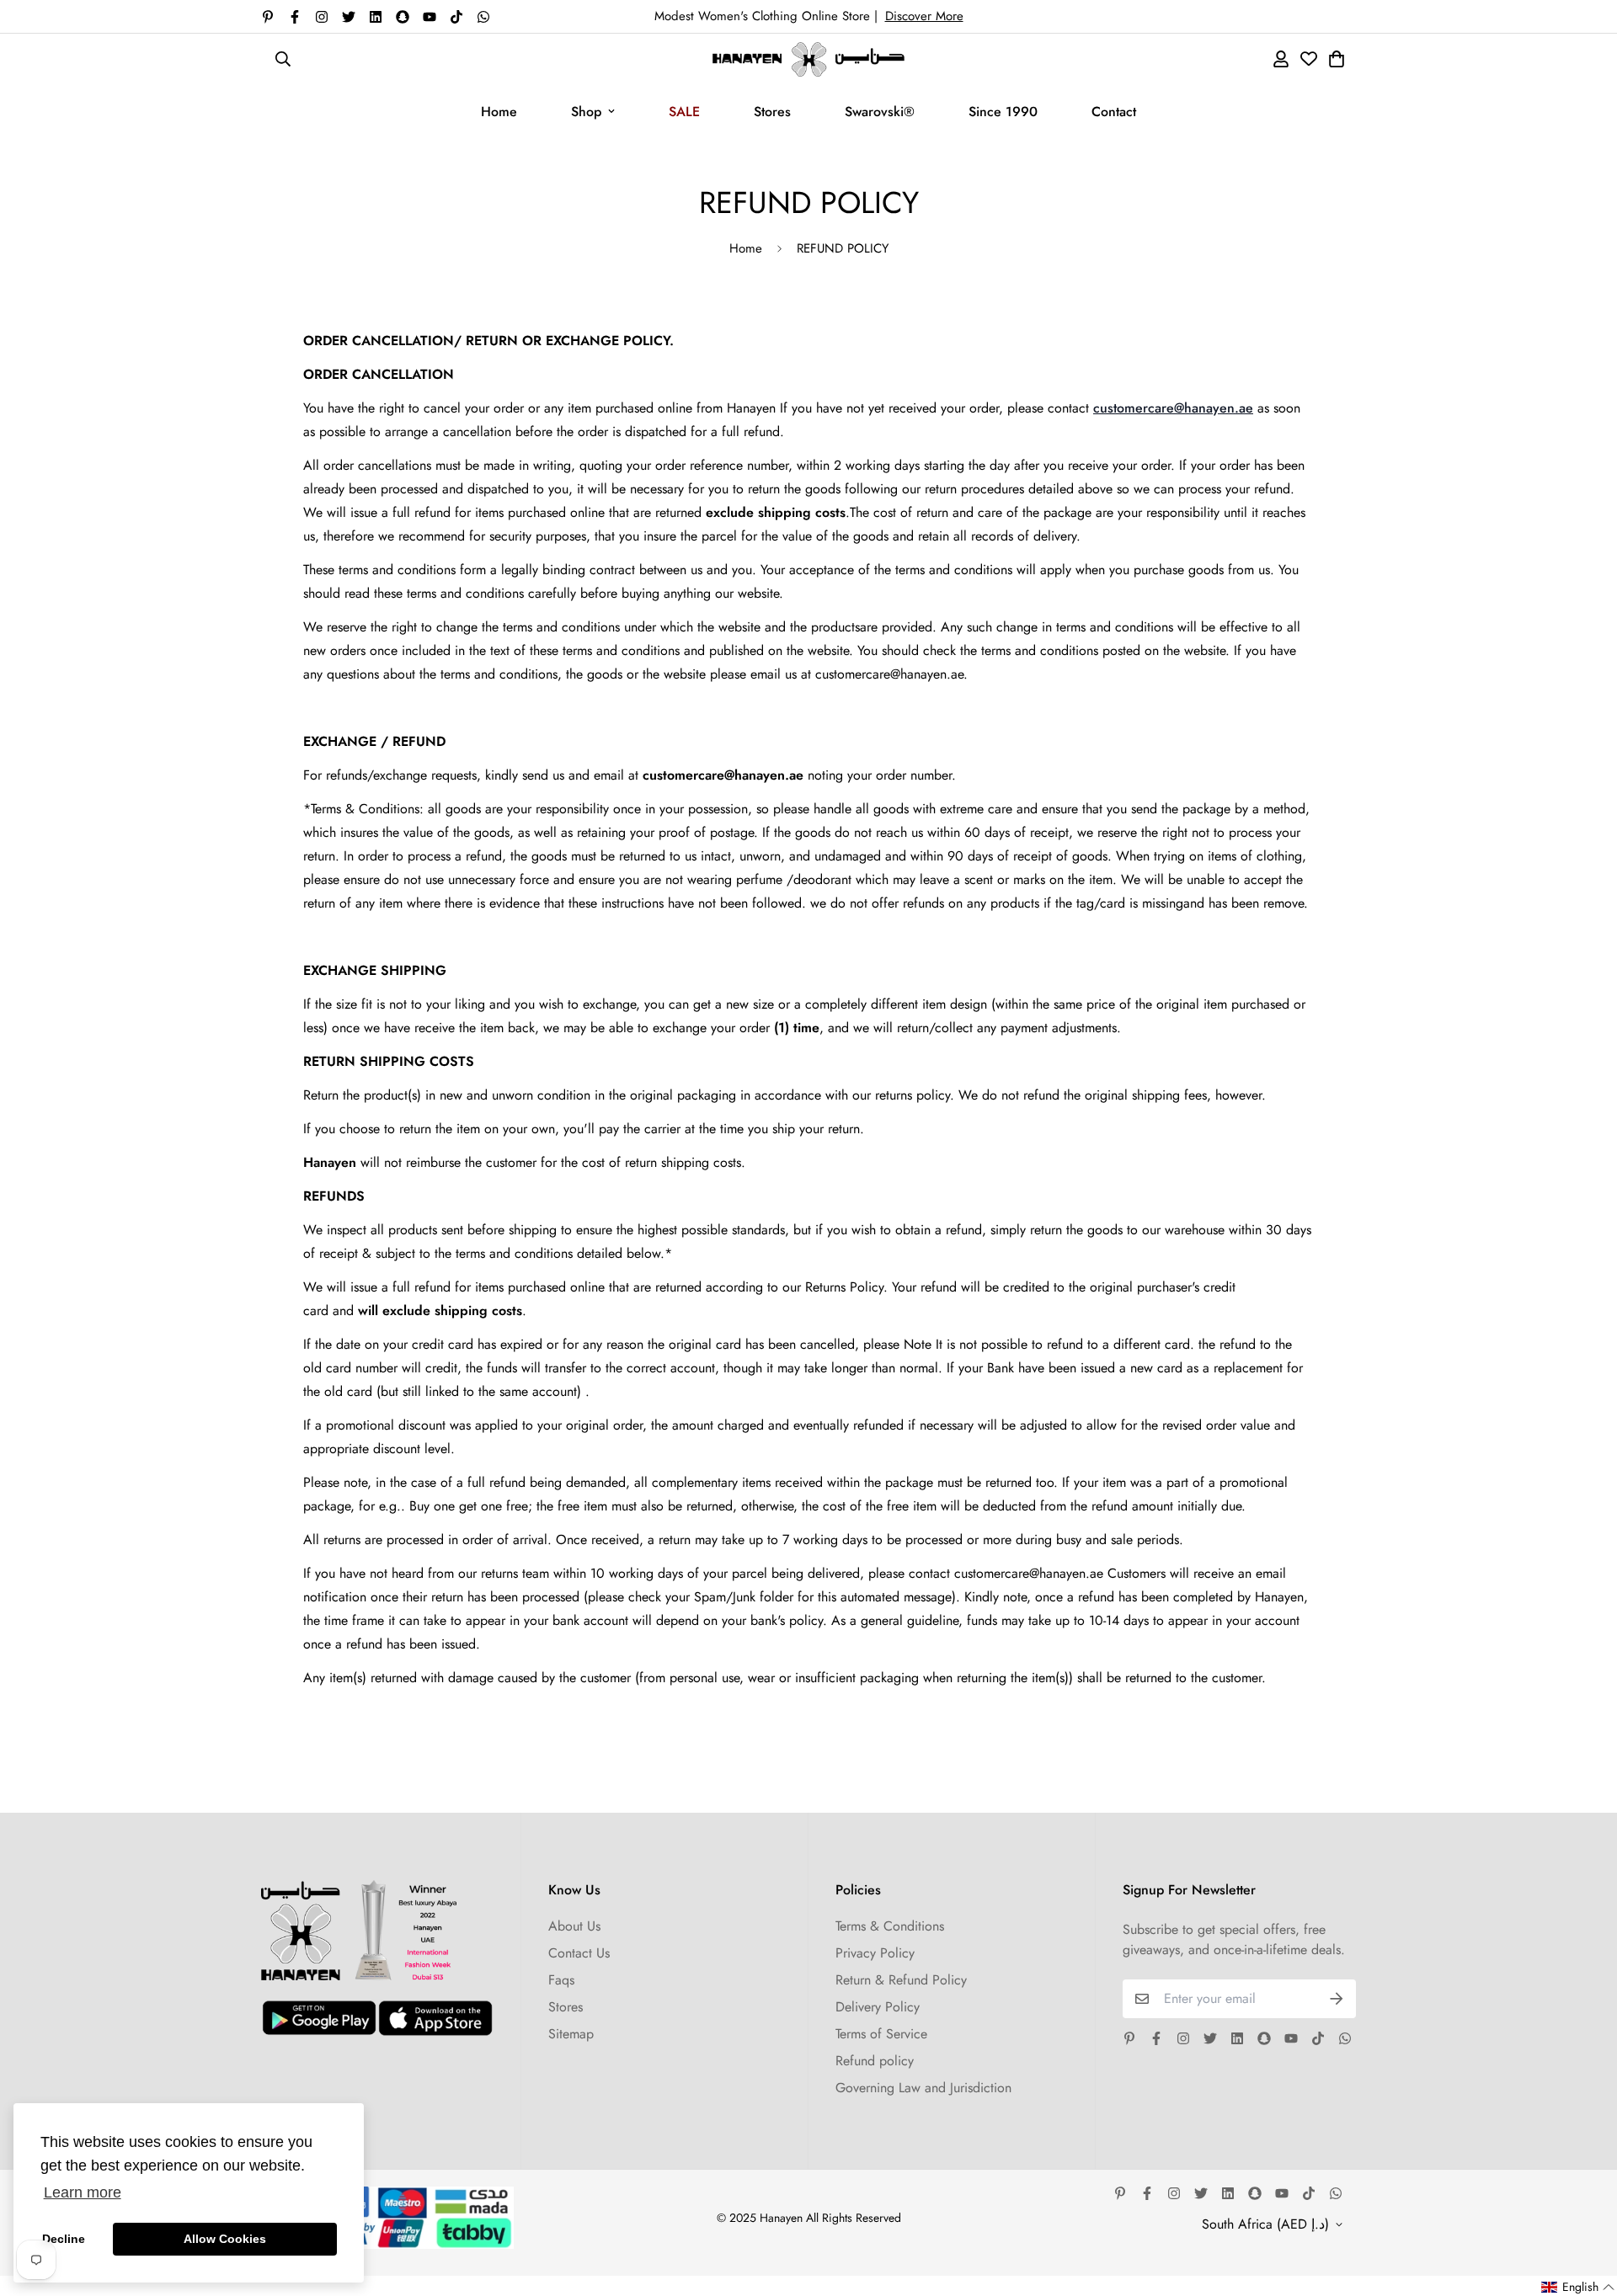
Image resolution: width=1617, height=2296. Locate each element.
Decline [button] (64, 2239)
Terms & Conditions (890, 1926)
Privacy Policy (875, 1953)
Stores (772, 112)
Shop (586, 112)
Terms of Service (881, 2034)
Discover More (924, 16)
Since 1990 (1003, 112)
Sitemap (571, 2034)
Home (499, 112)
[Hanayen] (808, 59)
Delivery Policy (878, 2007)
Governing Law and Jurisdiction (923, 2088)
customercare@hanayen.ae (1173, 408)
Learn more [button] (83, 2192)
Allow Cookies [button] (225, 2239)
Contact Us (579, 1953)
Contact (1114, 112)
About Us (574, 1926)
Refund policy (875, 2061)
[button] (1578, 2287)
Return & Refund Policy (901, 1980)
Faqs (561, 1980)
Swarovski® (880, 112)
